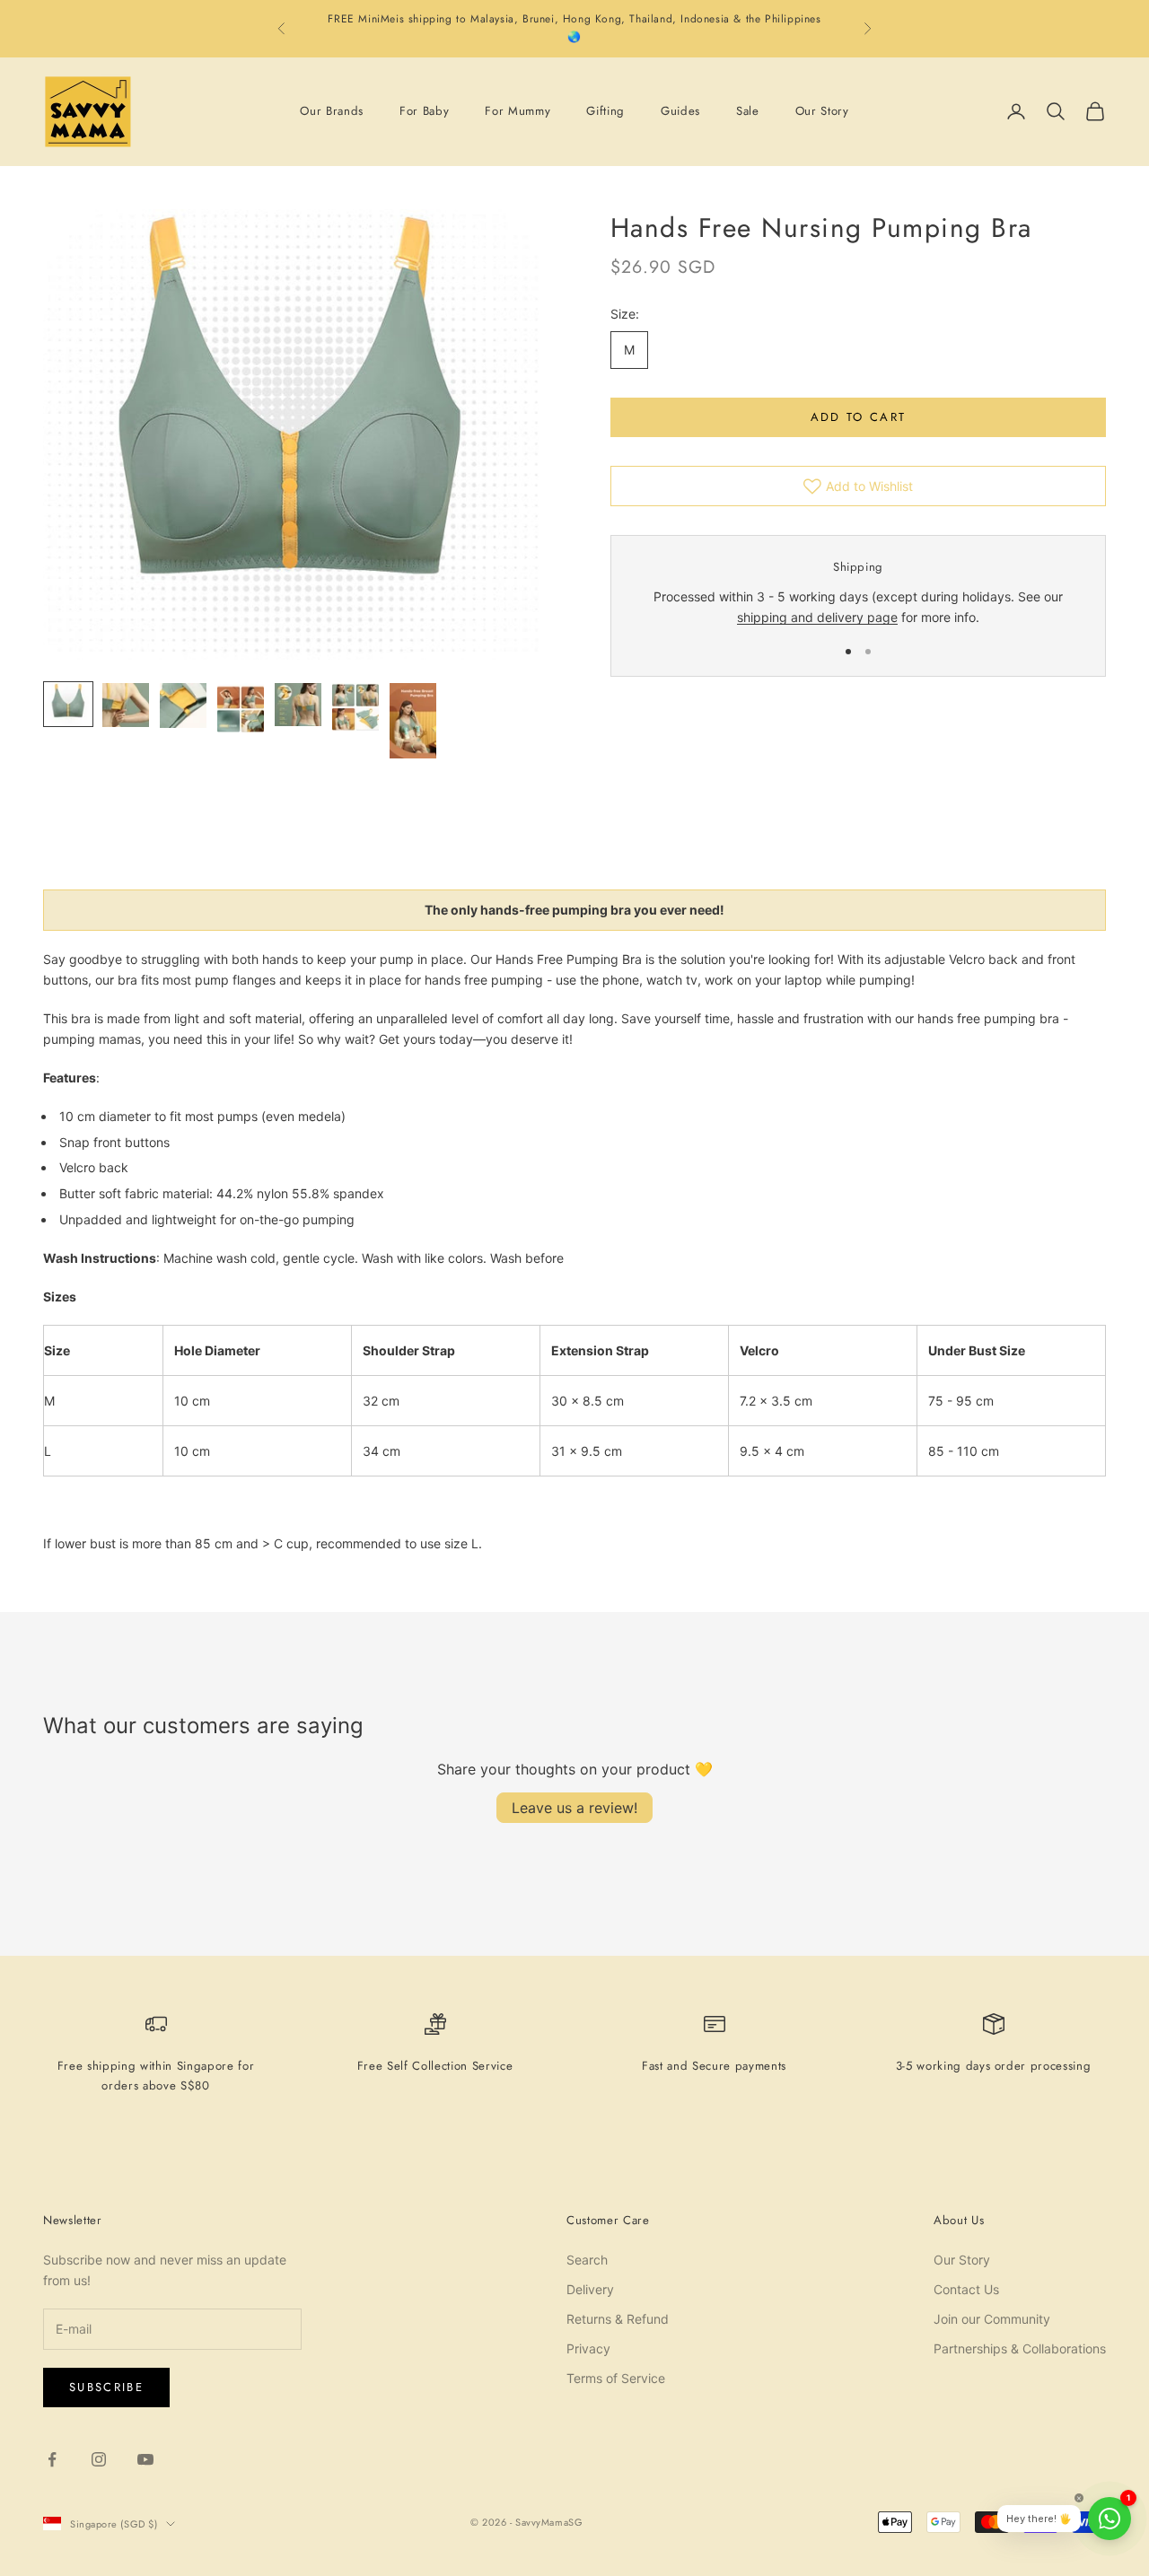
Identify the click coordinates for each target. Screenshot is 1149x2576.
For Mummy (517, 111)
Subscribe (106, 2387)
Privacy (588, 2348)
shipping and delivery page (817, 618)
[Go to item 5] (298, 705)
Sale (748, 111)
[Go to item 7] (413, 721)
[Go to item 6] (355, 707)
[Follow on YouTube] (145, 2459)
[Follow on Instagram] (99, 2459)
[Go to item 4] (241, 708)
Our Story (822, 111)
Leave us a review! (574, 1808)
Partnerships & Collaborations (1020, 2348)
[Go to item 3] (183, 705)
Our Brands (332, 111)
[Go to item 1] (68, 704)
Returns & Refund (618, 2319)
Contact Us (966, 2289)
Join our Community (992, 2319)
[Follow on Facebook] (52, 2459)
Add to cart (859, 417)
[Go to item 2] (126, 705)
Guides (680, 111)
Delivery (590, 2289)
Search (587, 2260)
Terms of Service (616, 2378)
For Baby (424, 111)
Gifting (605, 111)
